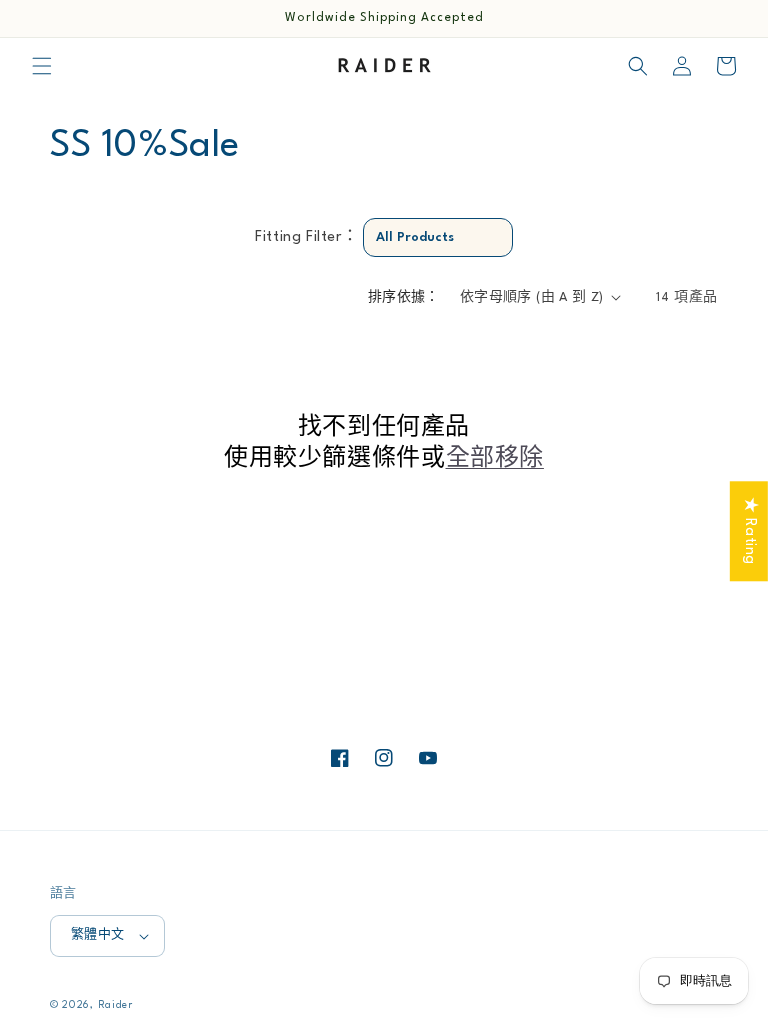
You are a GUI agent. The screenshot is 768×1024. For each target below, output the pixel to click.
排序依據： (404, 297)
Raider (115, 1005)
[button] (42, 66)
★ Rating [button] (749, 531)
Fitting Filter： (306, 237)
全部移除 (495, 459)
